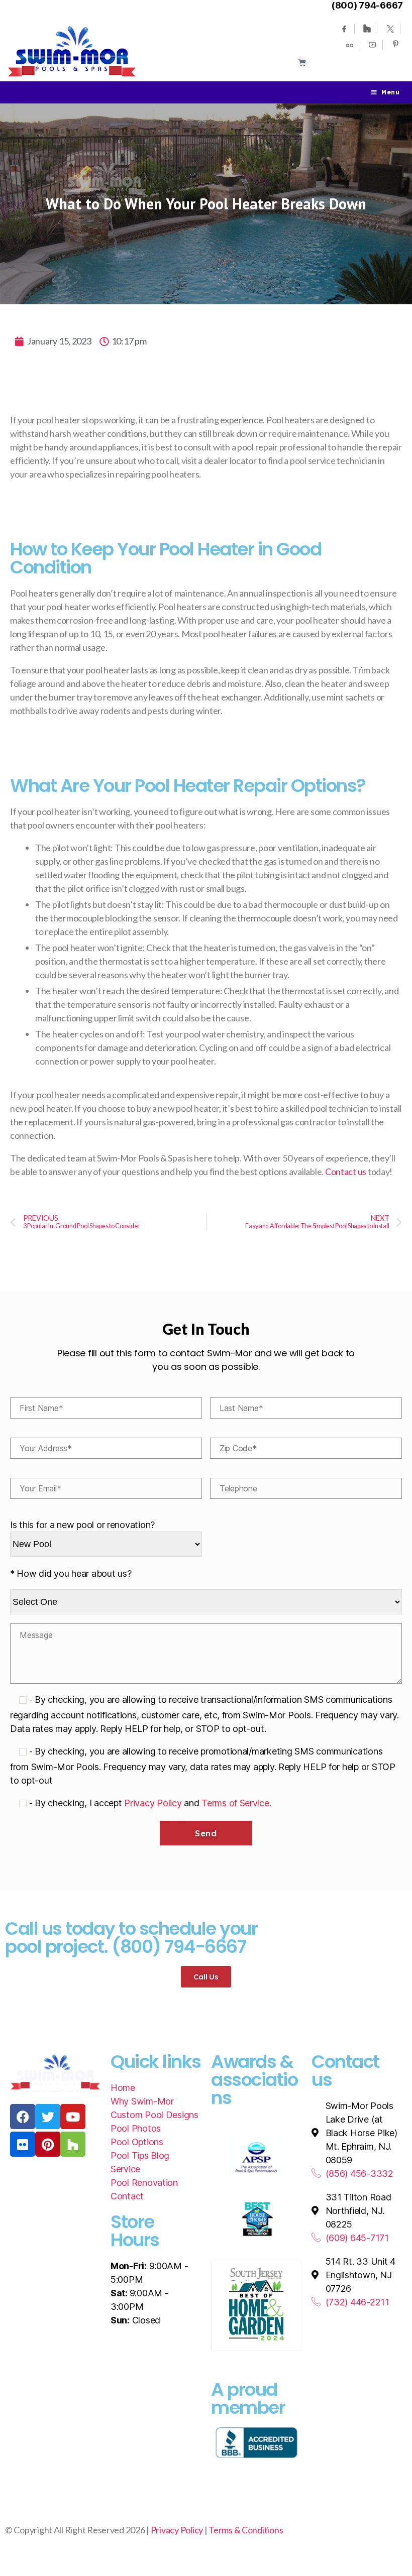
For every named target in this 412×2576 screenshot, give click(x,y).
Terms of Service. (236, 1803)
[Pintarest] (395, 44)
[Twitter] (390, 29)
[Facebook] (344, 29)
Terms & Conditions (246, 2530)
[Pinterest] (48, 2144)
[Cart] (302, 63)
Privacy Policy (153, 1803)
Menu (390, 92)
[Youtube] (372, 45)
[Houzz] (367, 28)
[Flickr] (23, 2144)
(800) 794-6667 (367, 5)
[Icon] (350, 46)
